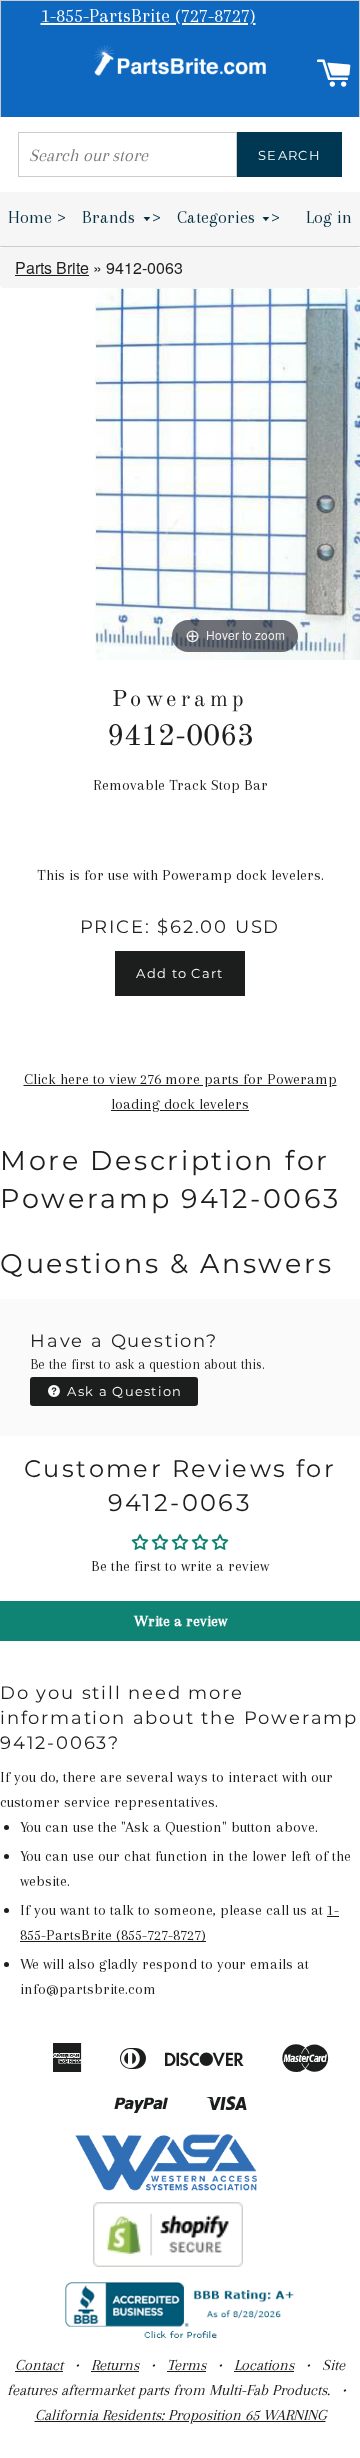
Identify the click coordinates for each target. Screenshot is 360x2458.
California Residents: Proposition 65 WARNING (180, 2415)
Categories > (229, 217)
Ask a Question (123, 1391)
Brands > (121, 217)
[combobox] (127, 154)
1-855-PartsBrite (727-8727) (148, 16)
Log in (329, 217)
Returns (115, 2365)
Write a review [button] (180, 1621)
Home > (37, 217)
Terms (186, 2365)
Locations (264, 2365)
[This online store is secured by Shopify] (168, 2262)
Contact (39, 2365)
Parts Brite (52, 267)
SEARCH (289, 155)
